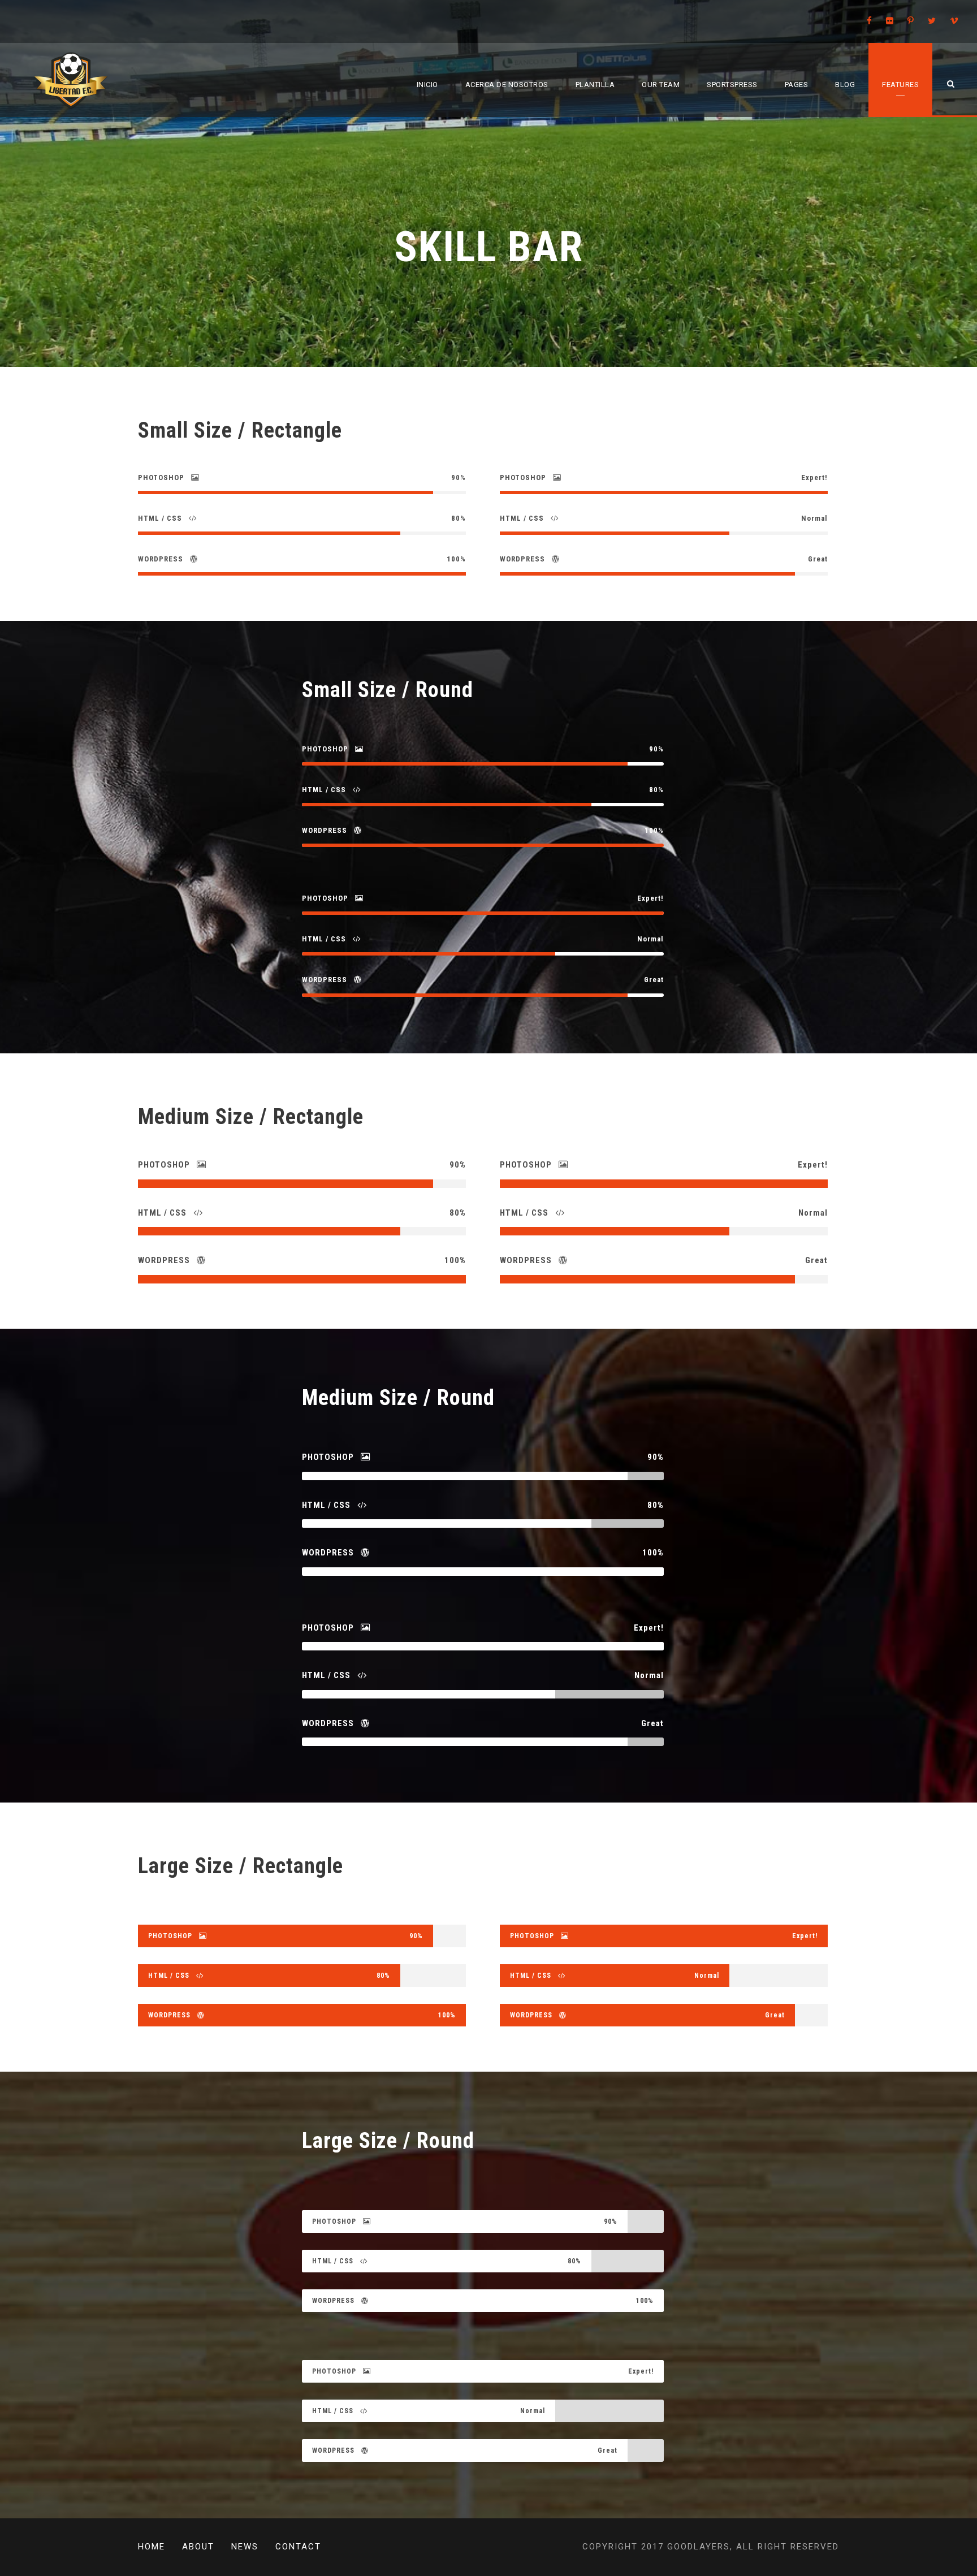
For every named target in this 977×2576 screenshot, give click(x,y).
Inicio (427, 85)
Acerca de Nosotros (507, 85)
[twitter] (932, 21)
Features (900, 85)
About (198, 2547)
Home (152, 2547)
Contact (298, 2547)
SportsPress (732, 85)
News (245, 2547)
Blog (845, 85)
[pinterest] (911, 21)
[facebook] (869, 21)
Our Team (661, 85)
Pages (797, 85)
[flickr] (890, 21)
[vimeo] (954, 21)
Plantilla (595, 85)
